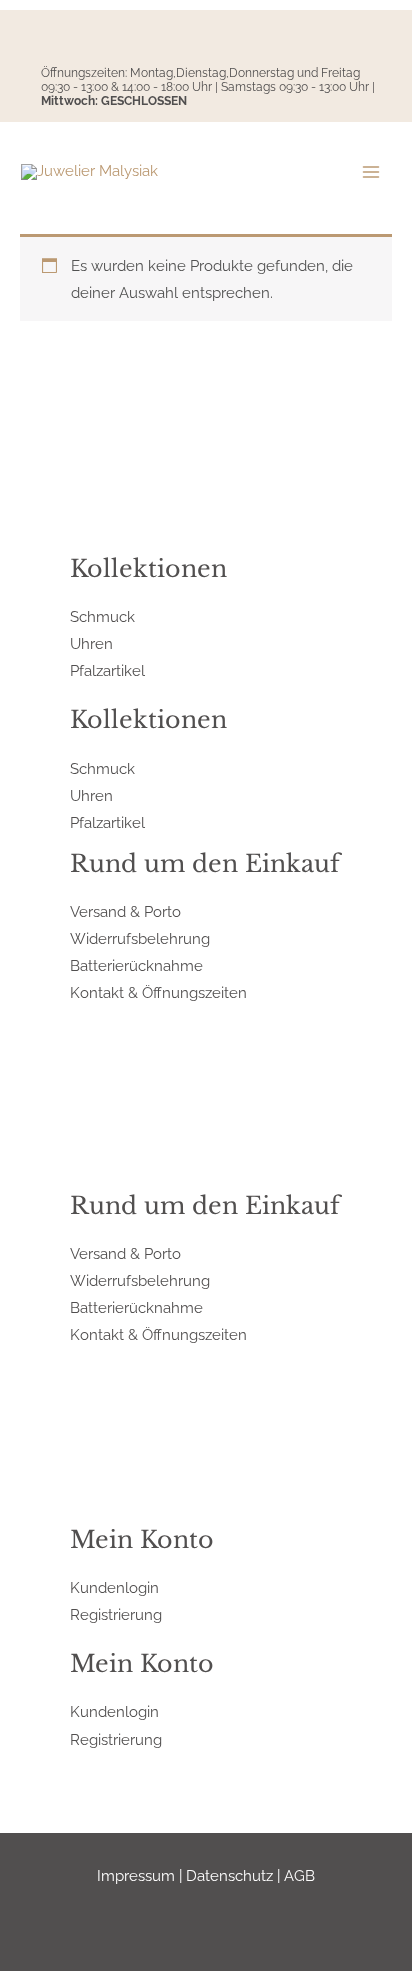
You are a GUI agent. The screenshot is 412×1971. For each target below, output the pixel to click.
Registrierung (116, 1614)
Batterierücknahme (136, 965)
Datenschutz (229, 1875)
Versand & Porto (125, 911)
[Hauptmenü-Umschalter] (371, 172)
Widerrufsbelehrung (140, 938)
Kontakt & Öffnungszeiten (158, 992)
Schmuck (102, 616)
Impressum (136, 1875)
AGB (299, 1875)
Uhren (91, 643)
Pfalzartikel (107, 670)
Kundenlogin (114, 1587)
